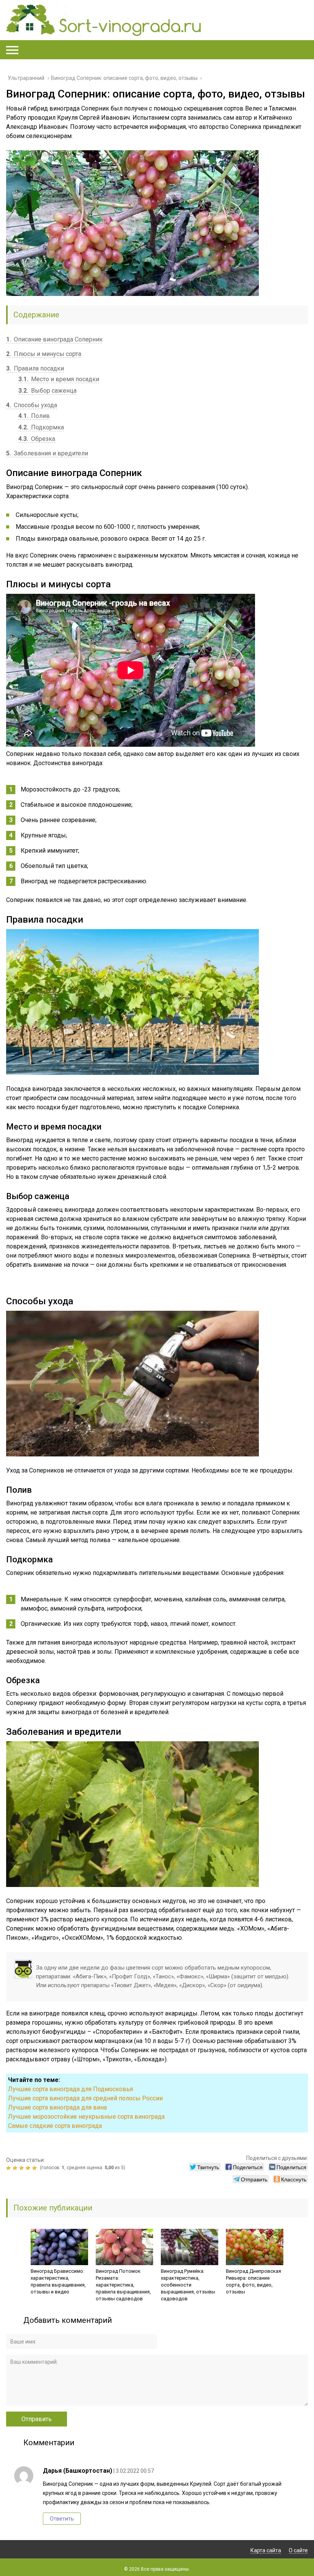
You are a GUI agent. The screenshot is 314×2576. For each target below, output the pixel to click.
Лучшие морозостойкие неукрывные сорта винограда (86, 2117)
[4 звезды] (29, 2168)
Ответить (62, 2519)
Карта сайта (266, 2550)
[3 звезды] (22, 2168)
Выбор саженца (47, 391)
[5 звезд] (35, 2168)
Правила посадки (35, 368)
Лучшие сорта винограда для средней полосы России (85, 2098)
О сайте (298, 2550)
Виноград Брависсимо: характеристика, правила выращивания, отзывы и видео (58, 2281)
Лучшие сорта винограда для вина (57, 2107)
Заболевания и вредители (47, 453)
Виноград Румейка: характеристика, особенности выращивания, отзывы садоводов (188, 2285)
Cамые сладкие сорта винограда (55, 2126)
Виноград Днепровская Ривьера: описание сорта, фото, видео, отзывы (253, 2281)
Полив (34, 416)
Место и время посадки (59, 379)
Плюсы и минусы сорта (44, 354)
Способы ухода (32, 405)
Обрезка (37, 439)
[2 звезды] (16, 2168)
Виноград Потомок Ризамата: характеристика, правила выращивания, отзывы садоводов (123, 2285)
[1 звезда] (9, 2168)
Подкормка (41, 427)
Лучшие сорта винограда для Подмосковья (70, 2089)
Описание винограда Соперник (54, 339)
